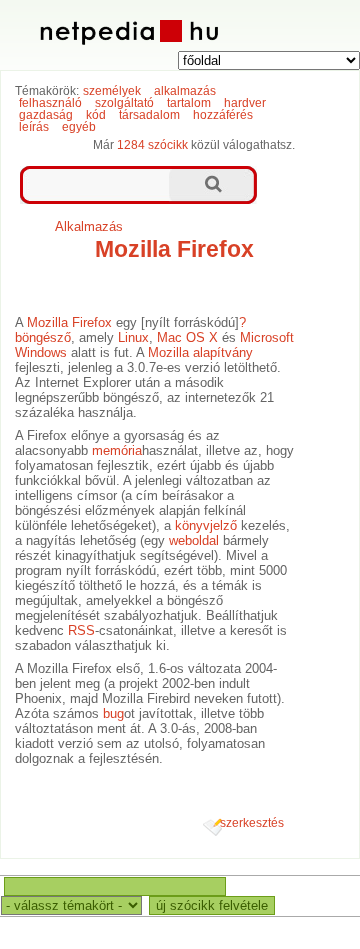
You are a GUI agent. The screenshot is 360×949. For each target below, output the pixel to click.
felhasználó (50, 103)
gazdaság (46, 115)
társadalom (149, 115)
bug (113, 713)
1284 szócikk (152, 145)
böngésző (43, 337)
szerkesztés (252, 823)
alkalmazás (185, 91)
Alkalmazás (89, 226)
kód (96, 115)
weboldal (194, 540)
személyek (112, 91)
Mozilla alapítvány (200, 352)
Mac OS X (187, 337)
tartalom (189, 103)
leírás (34, 127)
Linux (133, 337)
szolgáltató (124, 103)
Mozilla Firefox (174, 249)
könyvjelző (206, 525)
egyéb (79, 127)
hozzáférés (223, 115)
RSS (81, 630)
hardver (245, 103)
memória (117, 450)
